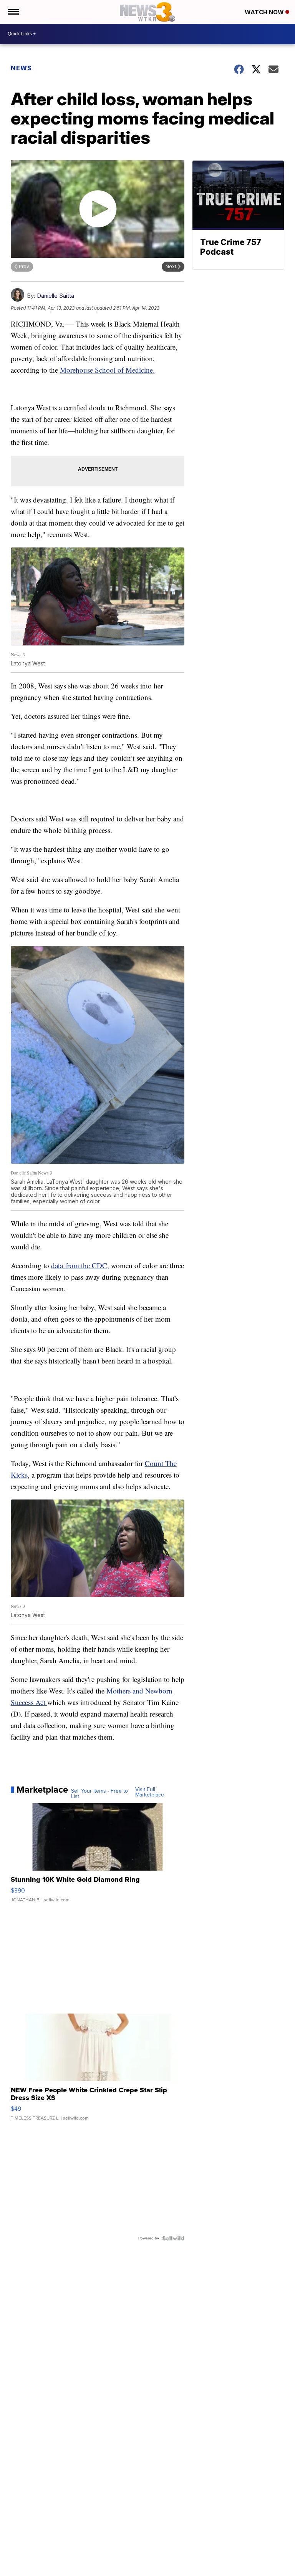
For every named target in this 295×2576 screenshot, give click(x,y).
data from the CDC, (80, 1265)
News (21, 68)
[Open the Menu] (13, 12)
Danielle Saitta (56, 296)
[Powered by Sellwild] (173, 2238)
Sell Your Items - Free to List (99, 1794)
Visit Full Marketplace (150, 1792)
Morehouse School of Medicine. (107, 370)
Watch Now (265, 12)
